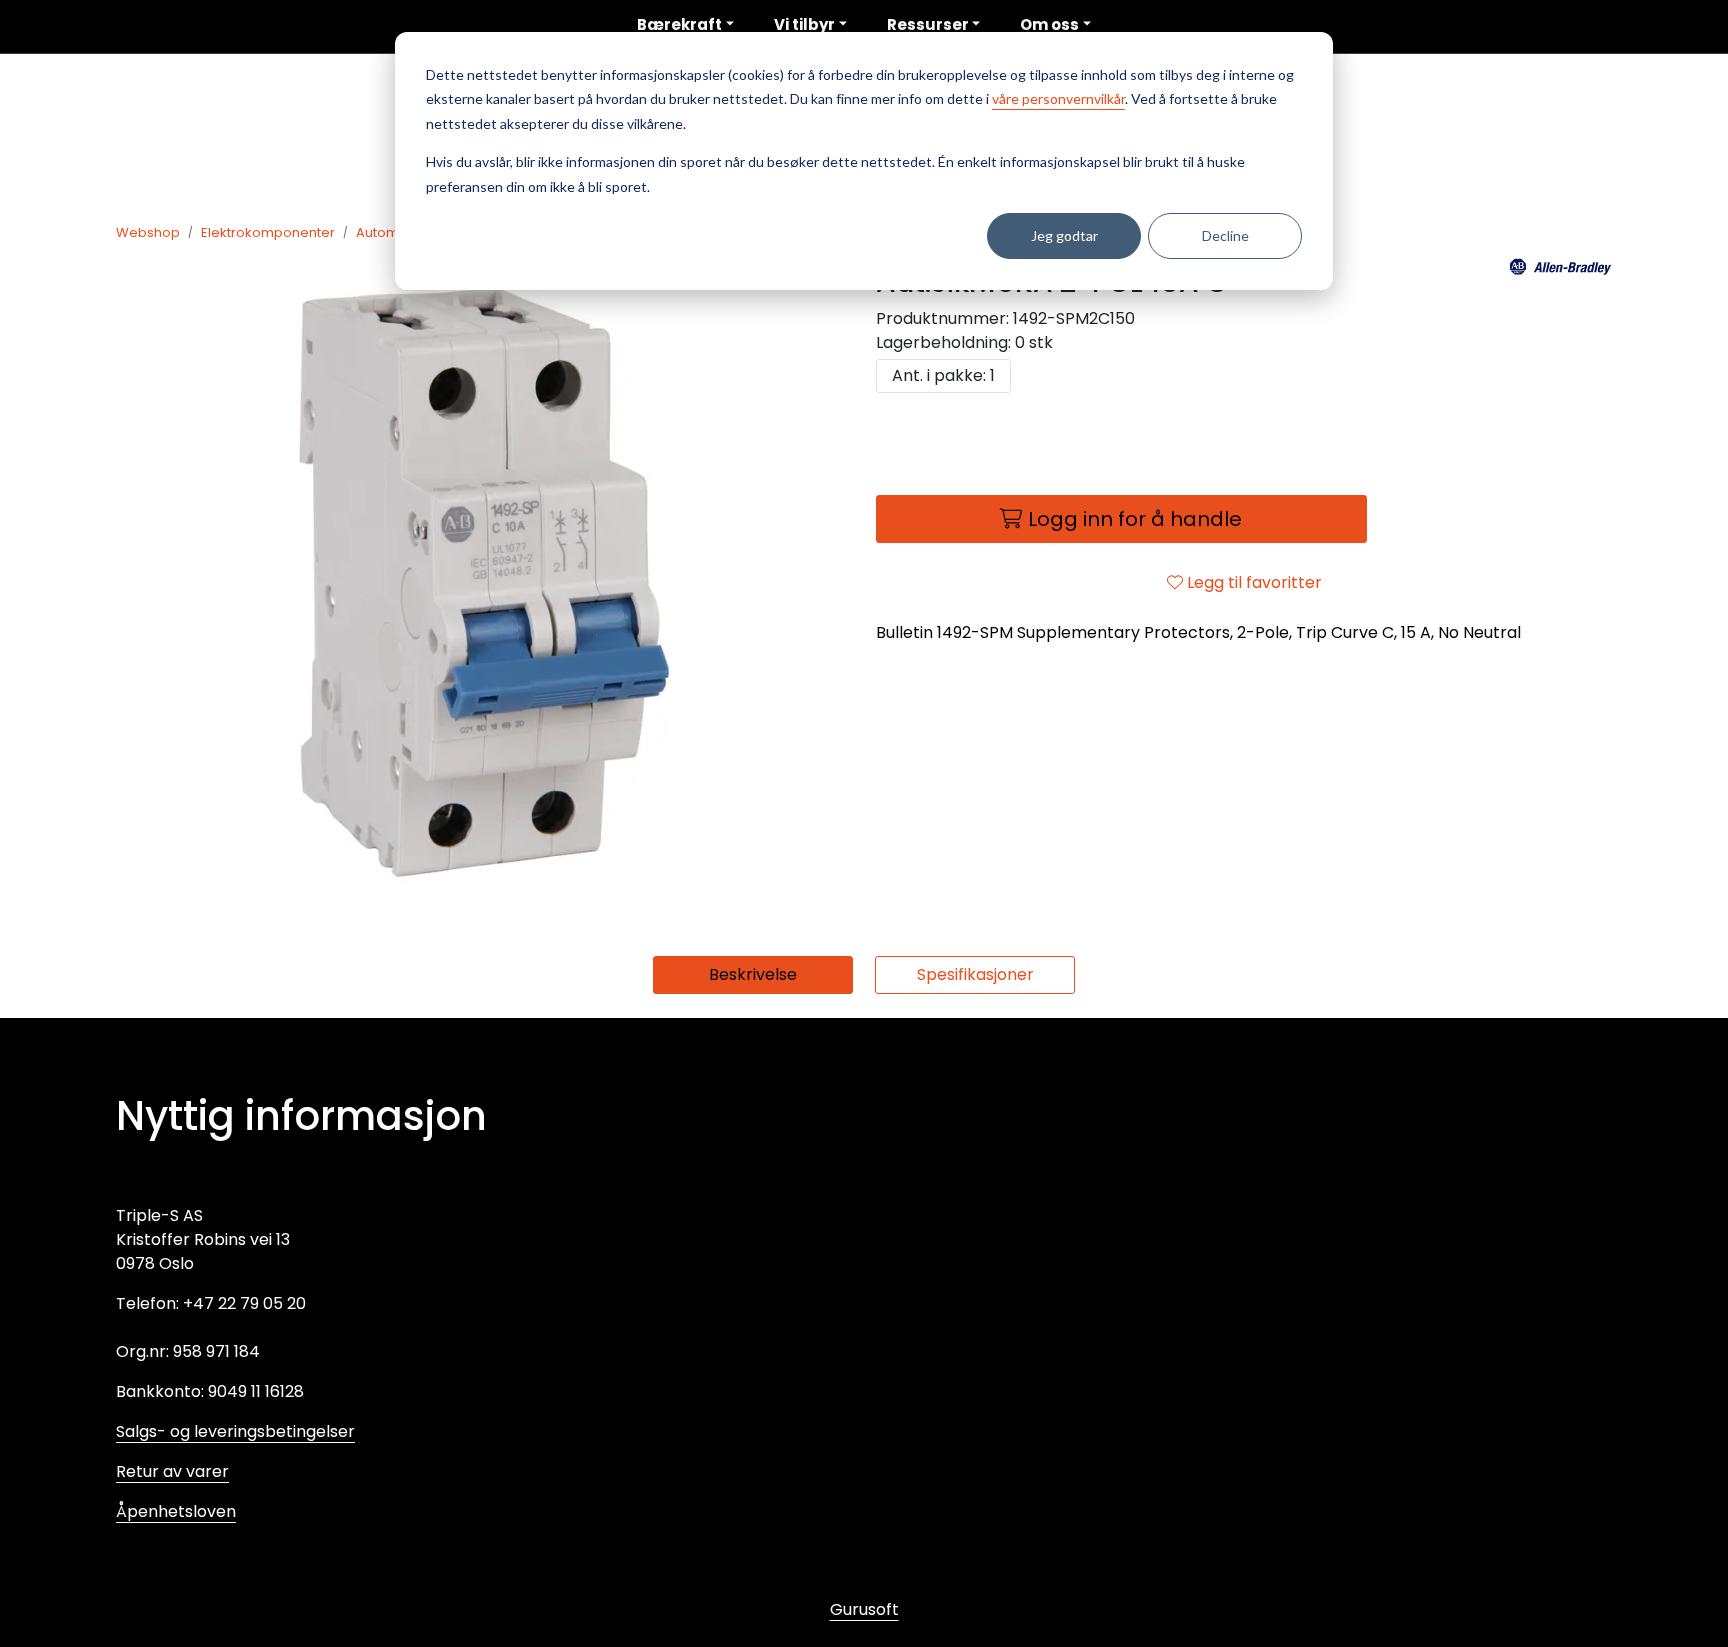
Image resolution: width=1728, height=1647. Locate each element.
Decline (1225, 235)
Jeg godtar (1064, 235)
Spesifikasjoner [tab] (975, 974)
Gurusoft (864, 1609)
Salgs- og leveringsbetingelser (235, 1431)
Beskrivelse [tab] (753, 974)
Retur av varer (172, 1471)
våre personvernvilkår (1058, 98)
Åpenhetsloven (176, 1511)
